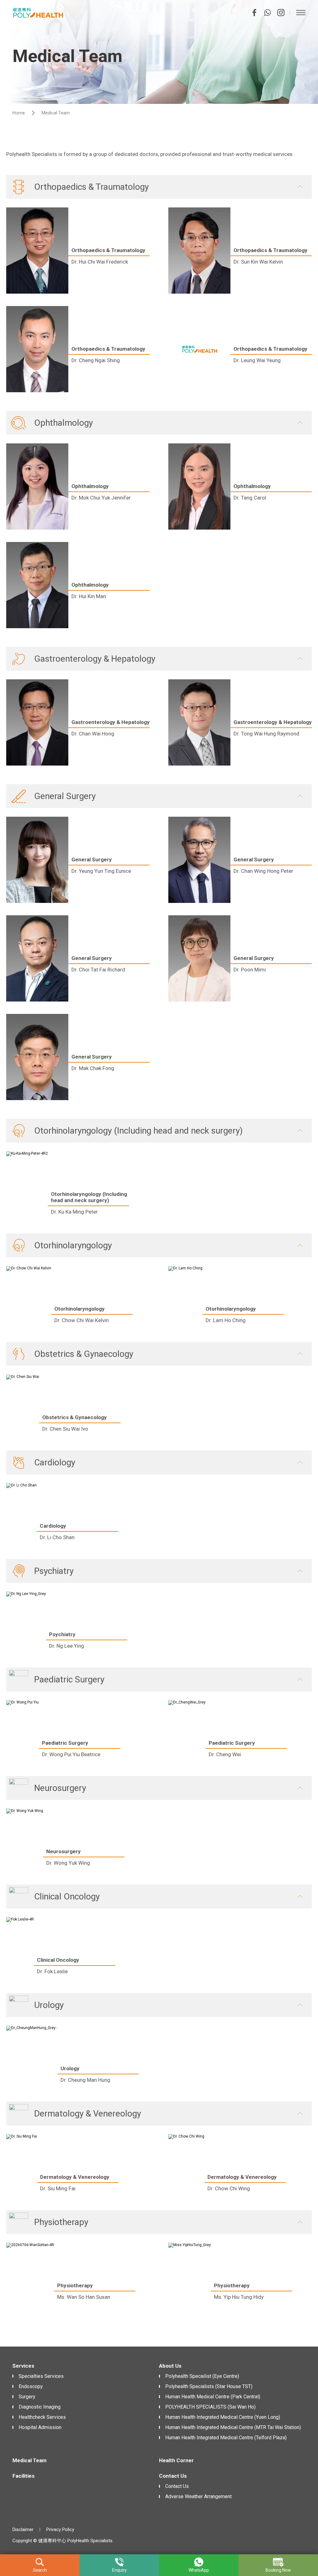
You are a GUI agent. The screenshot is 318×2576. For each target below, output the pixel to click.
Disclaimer (23, 2529)
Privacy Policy (60, 2529)
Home (19, 113)
